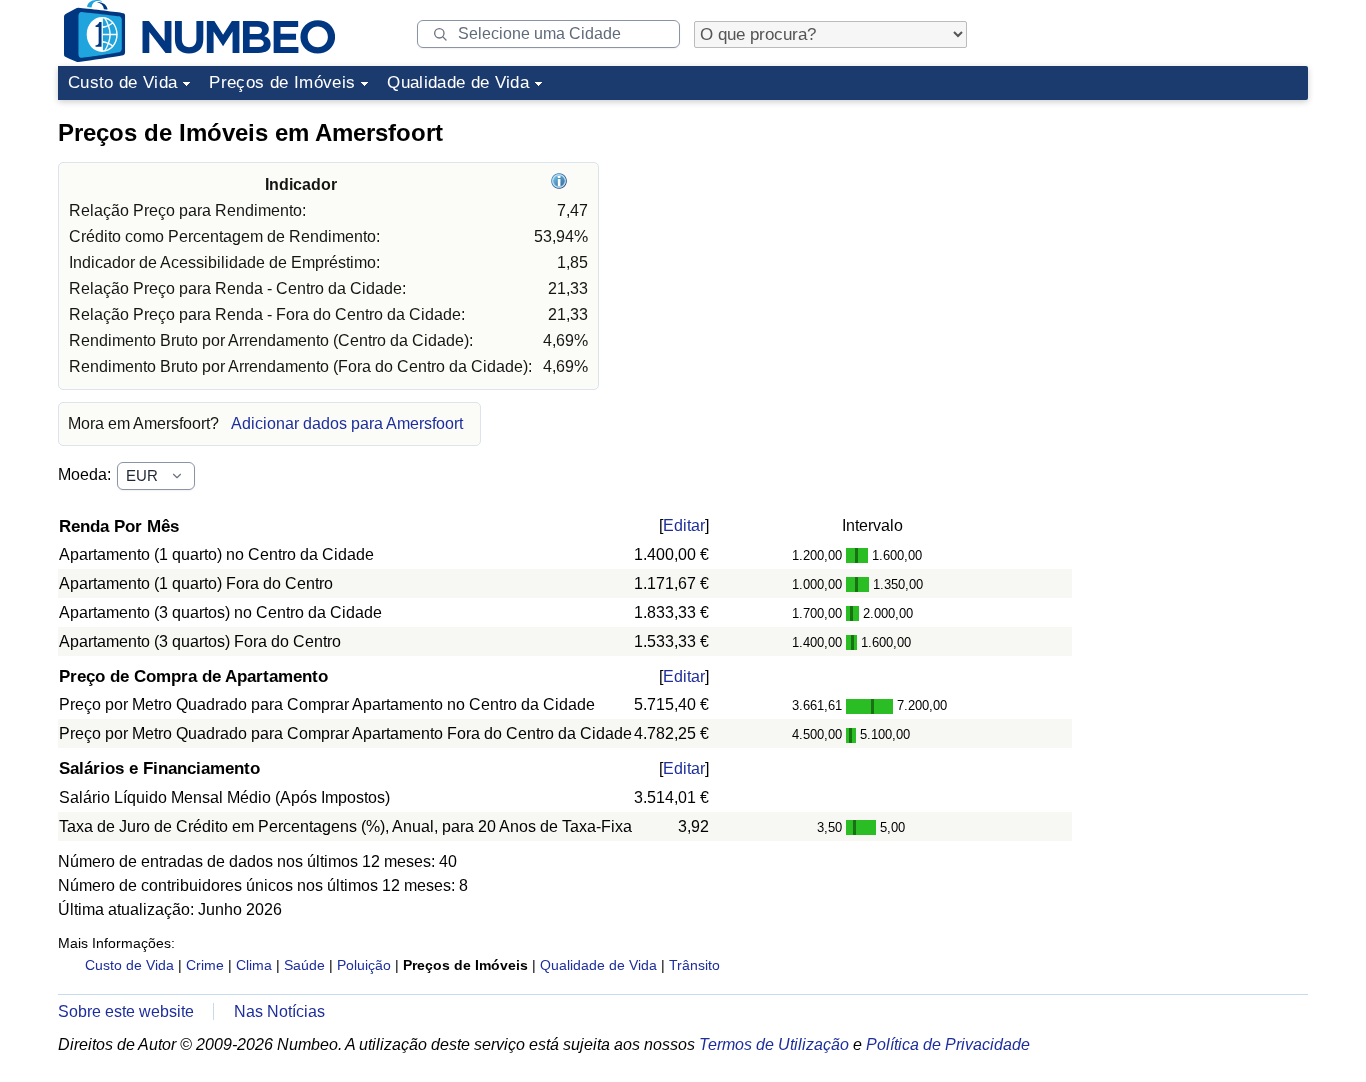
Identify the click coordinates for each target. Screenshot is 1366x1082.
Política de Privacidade (948, 1044)
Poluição (364, 965)
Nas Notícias (279, 1011)
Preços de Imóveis (282, 82)
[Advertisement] (1158, 234)
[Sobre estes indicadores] (561, 184)
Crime (205, 965)
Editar (684, 525)
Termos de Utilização (774, 1044)
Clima (254, 965)
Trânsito (694, 965)
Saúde (304, 965)
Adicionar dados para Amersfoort (347, 423)
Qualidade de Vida (458, 82)
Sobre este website (126, 1011)
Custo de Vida (122, 82)
